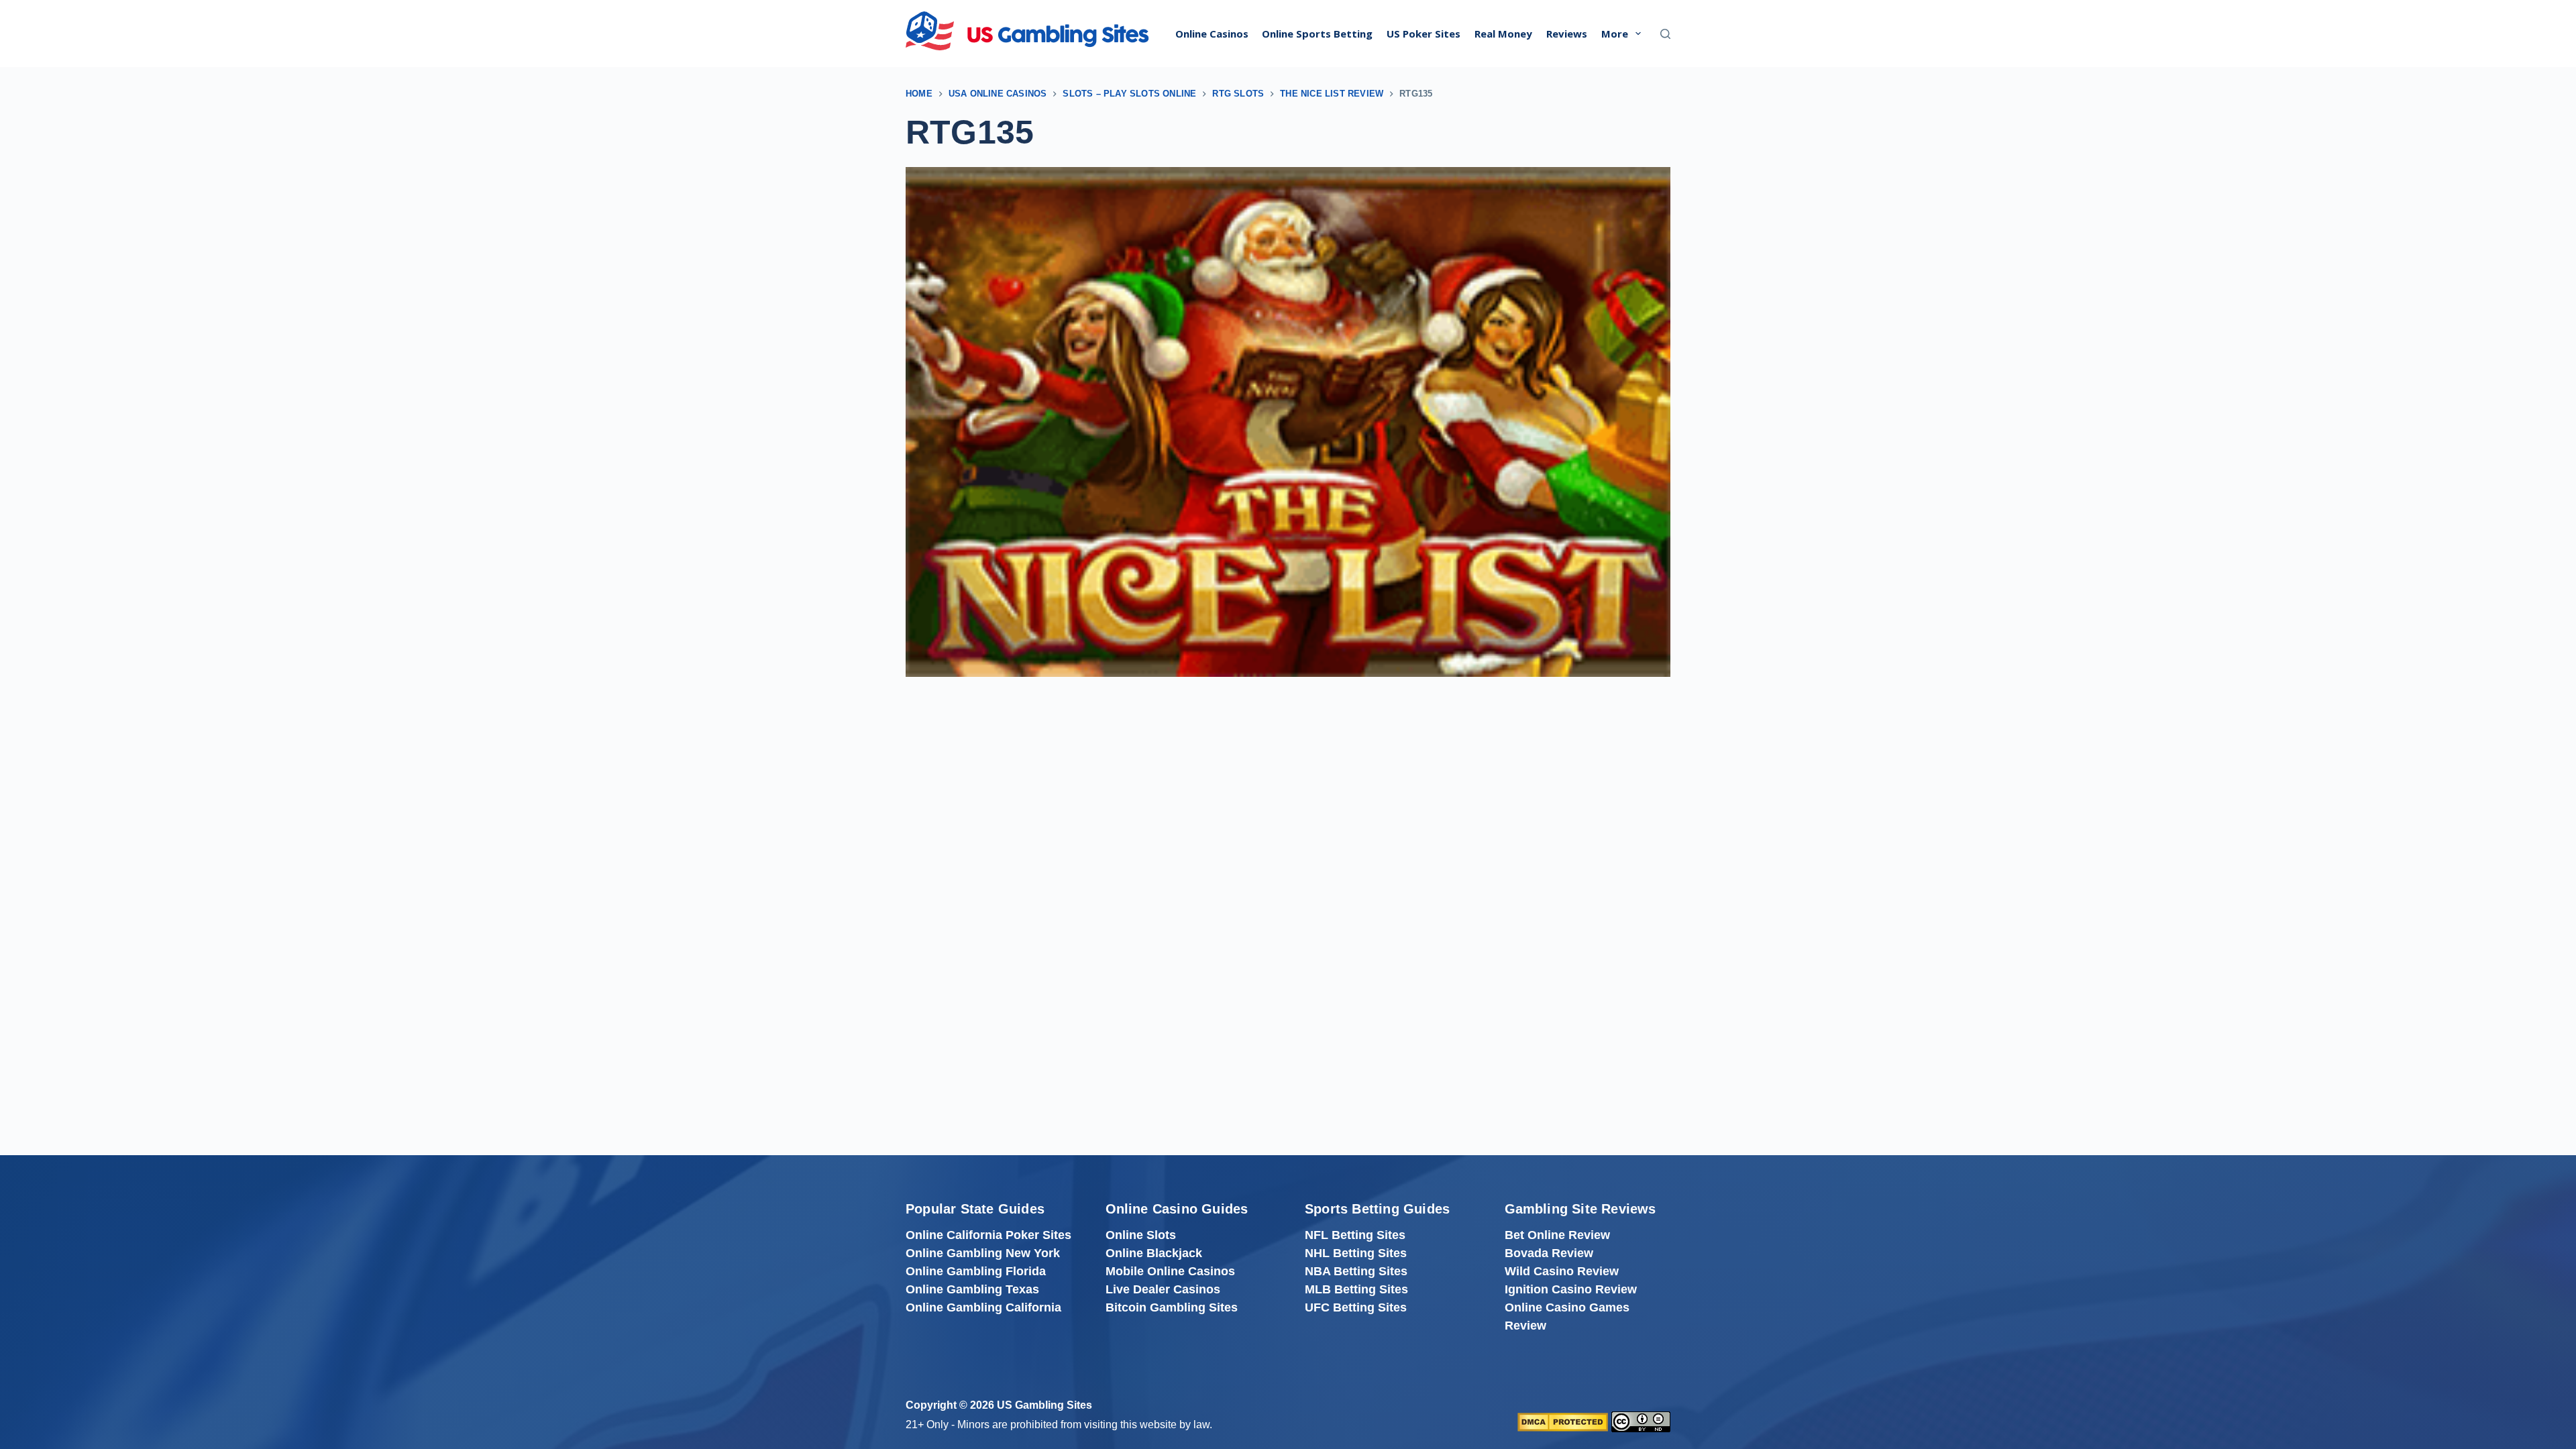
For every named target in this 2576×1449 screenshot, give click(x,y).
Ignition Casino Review (1571, 1289)
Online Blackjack (1154, 1253)
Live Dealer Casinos (1163, 1289)
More (1615, 34)
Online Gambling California (983, 1307)
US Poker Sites (1424, 34)
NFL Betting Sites (1355, 1235)
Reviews (1567, 34)
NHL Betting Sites (1356, 1253)
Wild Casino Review (1562, 1271)
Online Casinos (1212, 34)
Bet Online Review (1557, 1235)
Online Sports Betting (1317, 34)
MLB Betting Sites (1356, 1289)
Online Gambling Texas (972, 1289)
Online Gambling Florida (976, 1271)
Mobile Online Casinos (1170, 1271)
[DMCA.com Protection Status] (1563, 1421)
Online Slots (1141, 1235)
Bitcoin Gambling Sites (1172, 1307)
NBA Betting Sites (1356, 1271)
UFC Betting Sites (1356, 1307)
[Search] (1665, 34)
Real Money (1503, 34)
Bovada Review (1549, 1253)
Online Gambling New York (983, 1253)
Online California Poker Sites (988, 1235)
